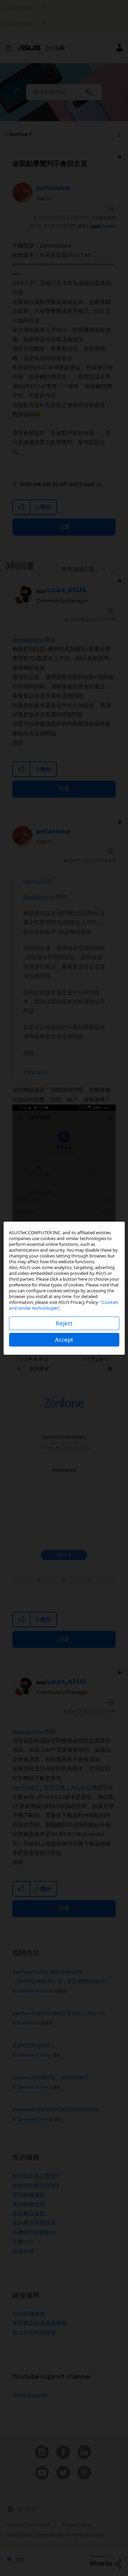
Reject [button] (64, 1323)
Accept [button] (64, 1340)
